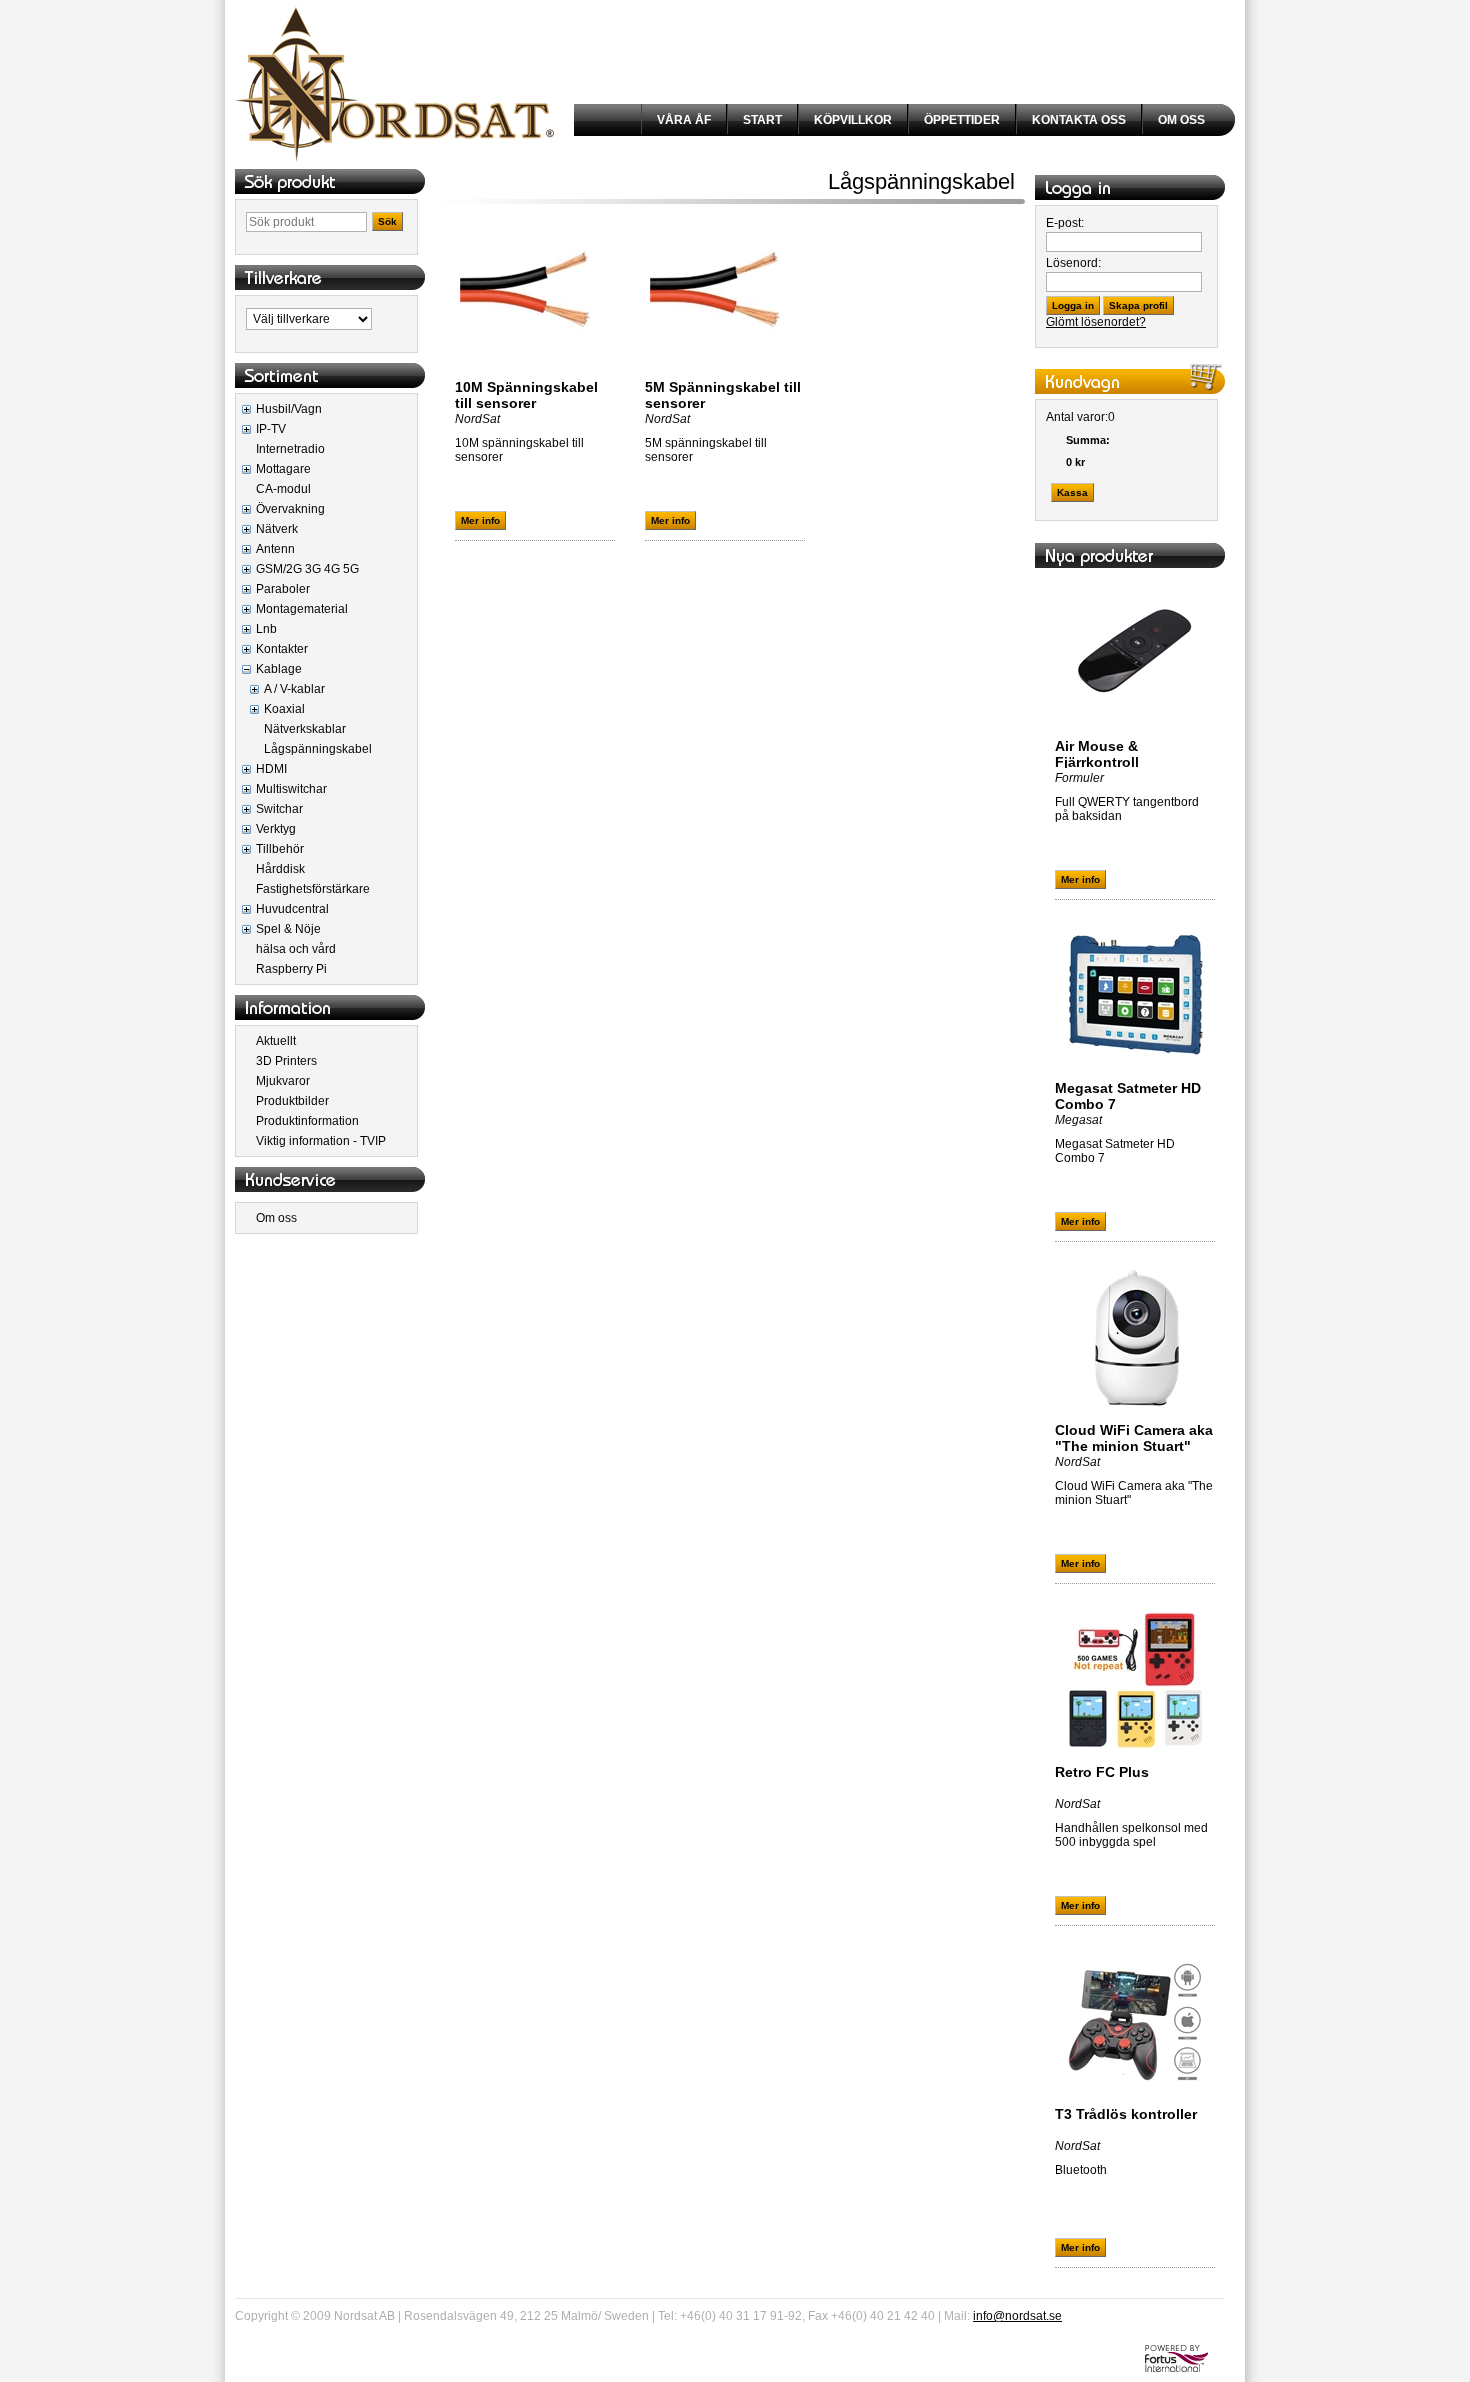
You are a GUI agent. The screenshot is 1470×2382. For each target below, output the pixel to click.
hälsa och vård (296, 949)
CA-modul (283, 489)
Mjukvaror (283, 1081)
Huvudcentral (292, 909)
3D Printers (286, 1061)
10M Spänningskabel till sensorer (526, 395)
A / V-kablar (294, 689)
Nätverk (277, 529)
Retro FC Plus (1102, 1772)
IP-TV (271, 429)
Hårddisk (280, 869)
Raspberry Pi (291, 969)
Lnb (266, 629)
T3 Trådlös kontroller (1126, 2114)
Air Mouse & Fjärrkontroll (1097, 754)
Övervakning (290, 509)
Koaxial (284, 709)
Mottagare (283, 469)
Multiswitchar (291, 789)
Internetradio (290, 449)
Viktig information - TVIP (321, 1141)
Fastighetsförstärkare (313, 889)
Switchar (279, 809)
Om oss (276, 1218)
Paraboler (283, 589)
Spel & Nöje (288, 929)
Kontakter (282, 649)
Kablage (279, 669)
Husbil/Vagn (289, 409)
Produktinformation (307, 1121)
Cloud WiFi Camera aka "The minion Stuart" (1134, 1438)
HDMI (271, 769)
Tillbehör (280, 849)
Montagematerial (302, 609)
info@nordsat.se (1017, 2316)
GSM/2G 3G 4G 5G (307, 569)
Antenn (275, 549)
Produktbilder (292, 1101)
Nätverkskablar (305, 729)
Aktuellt (276, 1041)
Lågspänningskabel (318, 749)
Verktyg (276, 829)
